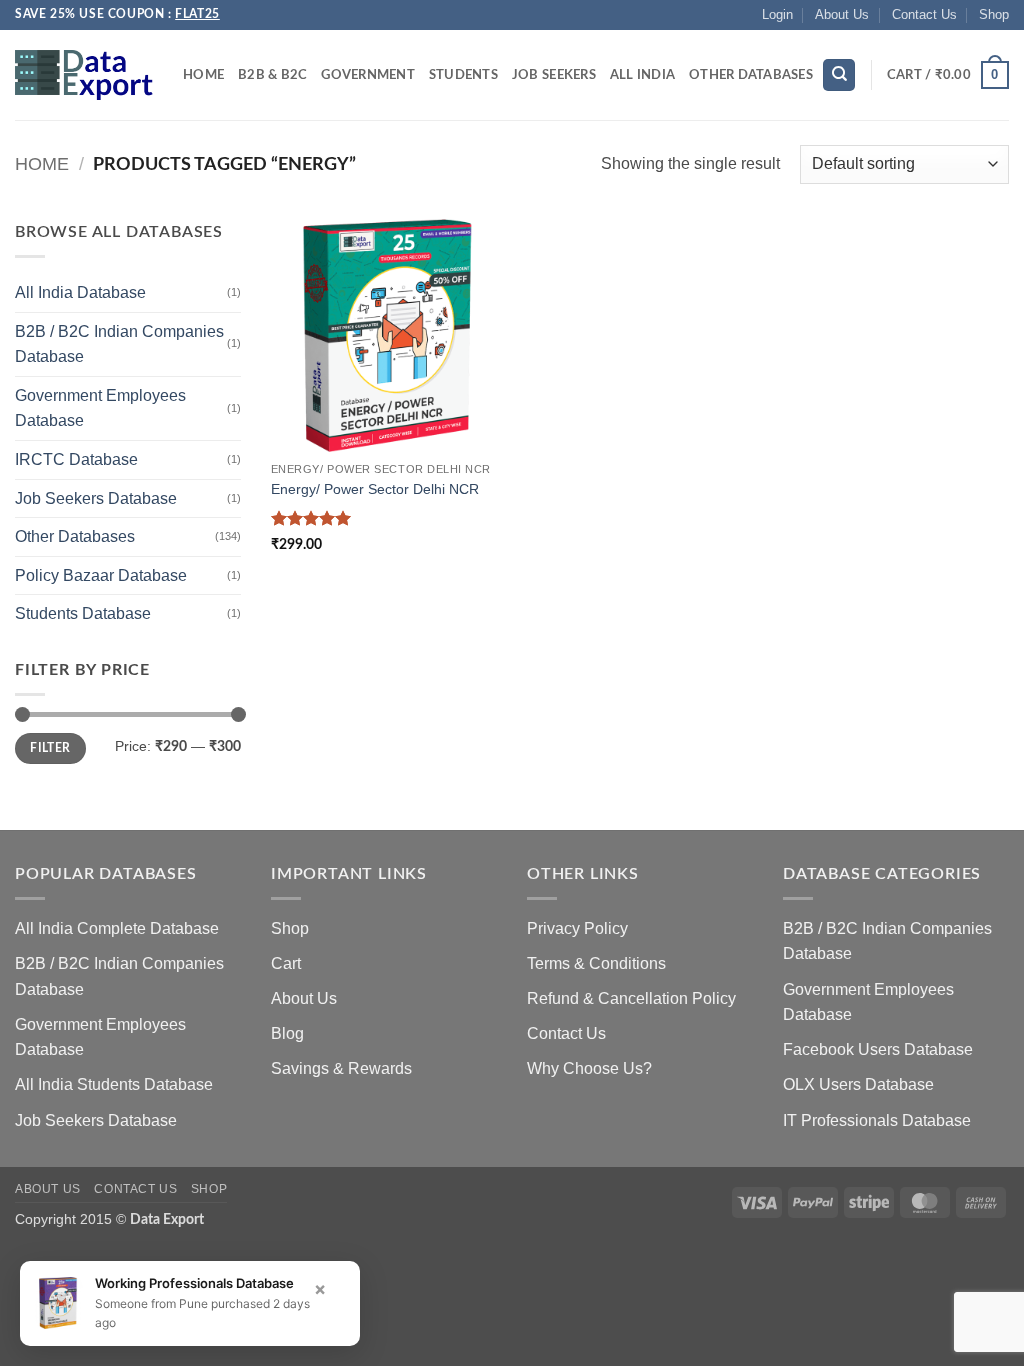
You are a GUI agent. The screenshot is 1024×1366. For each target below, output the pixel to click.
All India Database (80, 292)
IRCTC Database (76, 459)
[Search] (839, 75)
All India (642, 75)
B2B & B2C (272, 75)
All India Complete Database (117, 928)
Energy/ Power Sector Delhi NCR (375, 489)
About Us (842, 14)
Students (463, 75)
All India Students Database (114, 1084)
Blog (287, 1033)
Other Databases (751, 75)
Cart (286, 963)
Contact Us (924, 14)
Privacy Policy (577, 928)
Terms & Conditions (596, 963)
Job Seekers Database (96, 498)
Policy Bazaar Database (101, 575)
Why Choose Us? (589, 1068)
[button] (777, 15)
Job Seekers (554, 75)
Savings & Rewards (341, 1068)
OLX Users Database (858, 1084)
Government (368, 75)
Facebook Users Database (878, 1049)
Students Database (83, 613)
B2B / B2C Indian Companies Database (119, 344)
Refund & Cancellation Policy (631, 998)
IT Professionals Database (877, 1120)
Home (203, 75)
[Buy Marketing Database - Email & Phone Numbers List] (84, 75)
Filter (50, 748)
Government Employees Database (100, 408)
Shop (994, 14)
